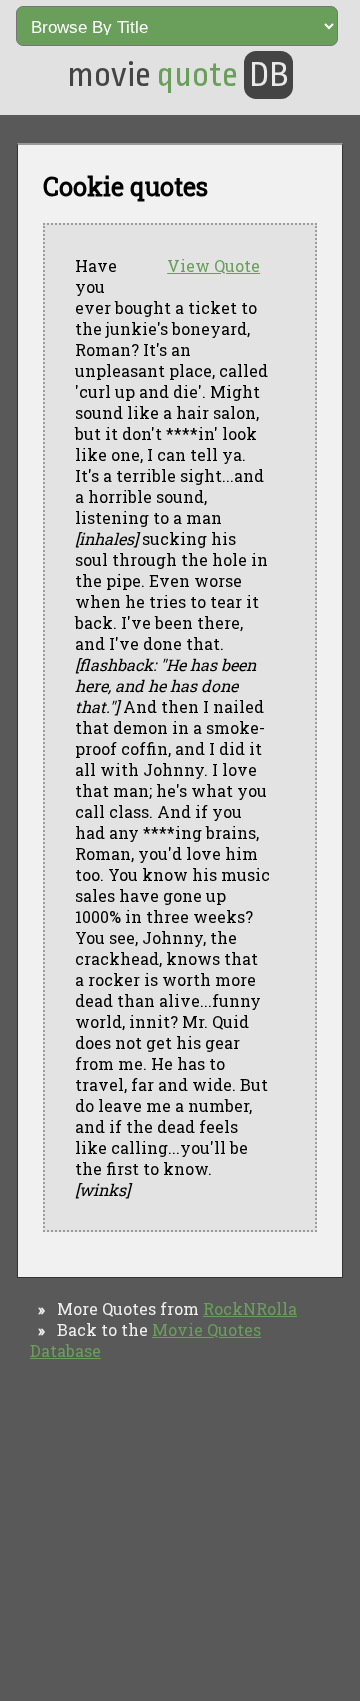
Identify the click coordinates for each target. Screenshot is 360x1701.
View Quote (213, 265)
